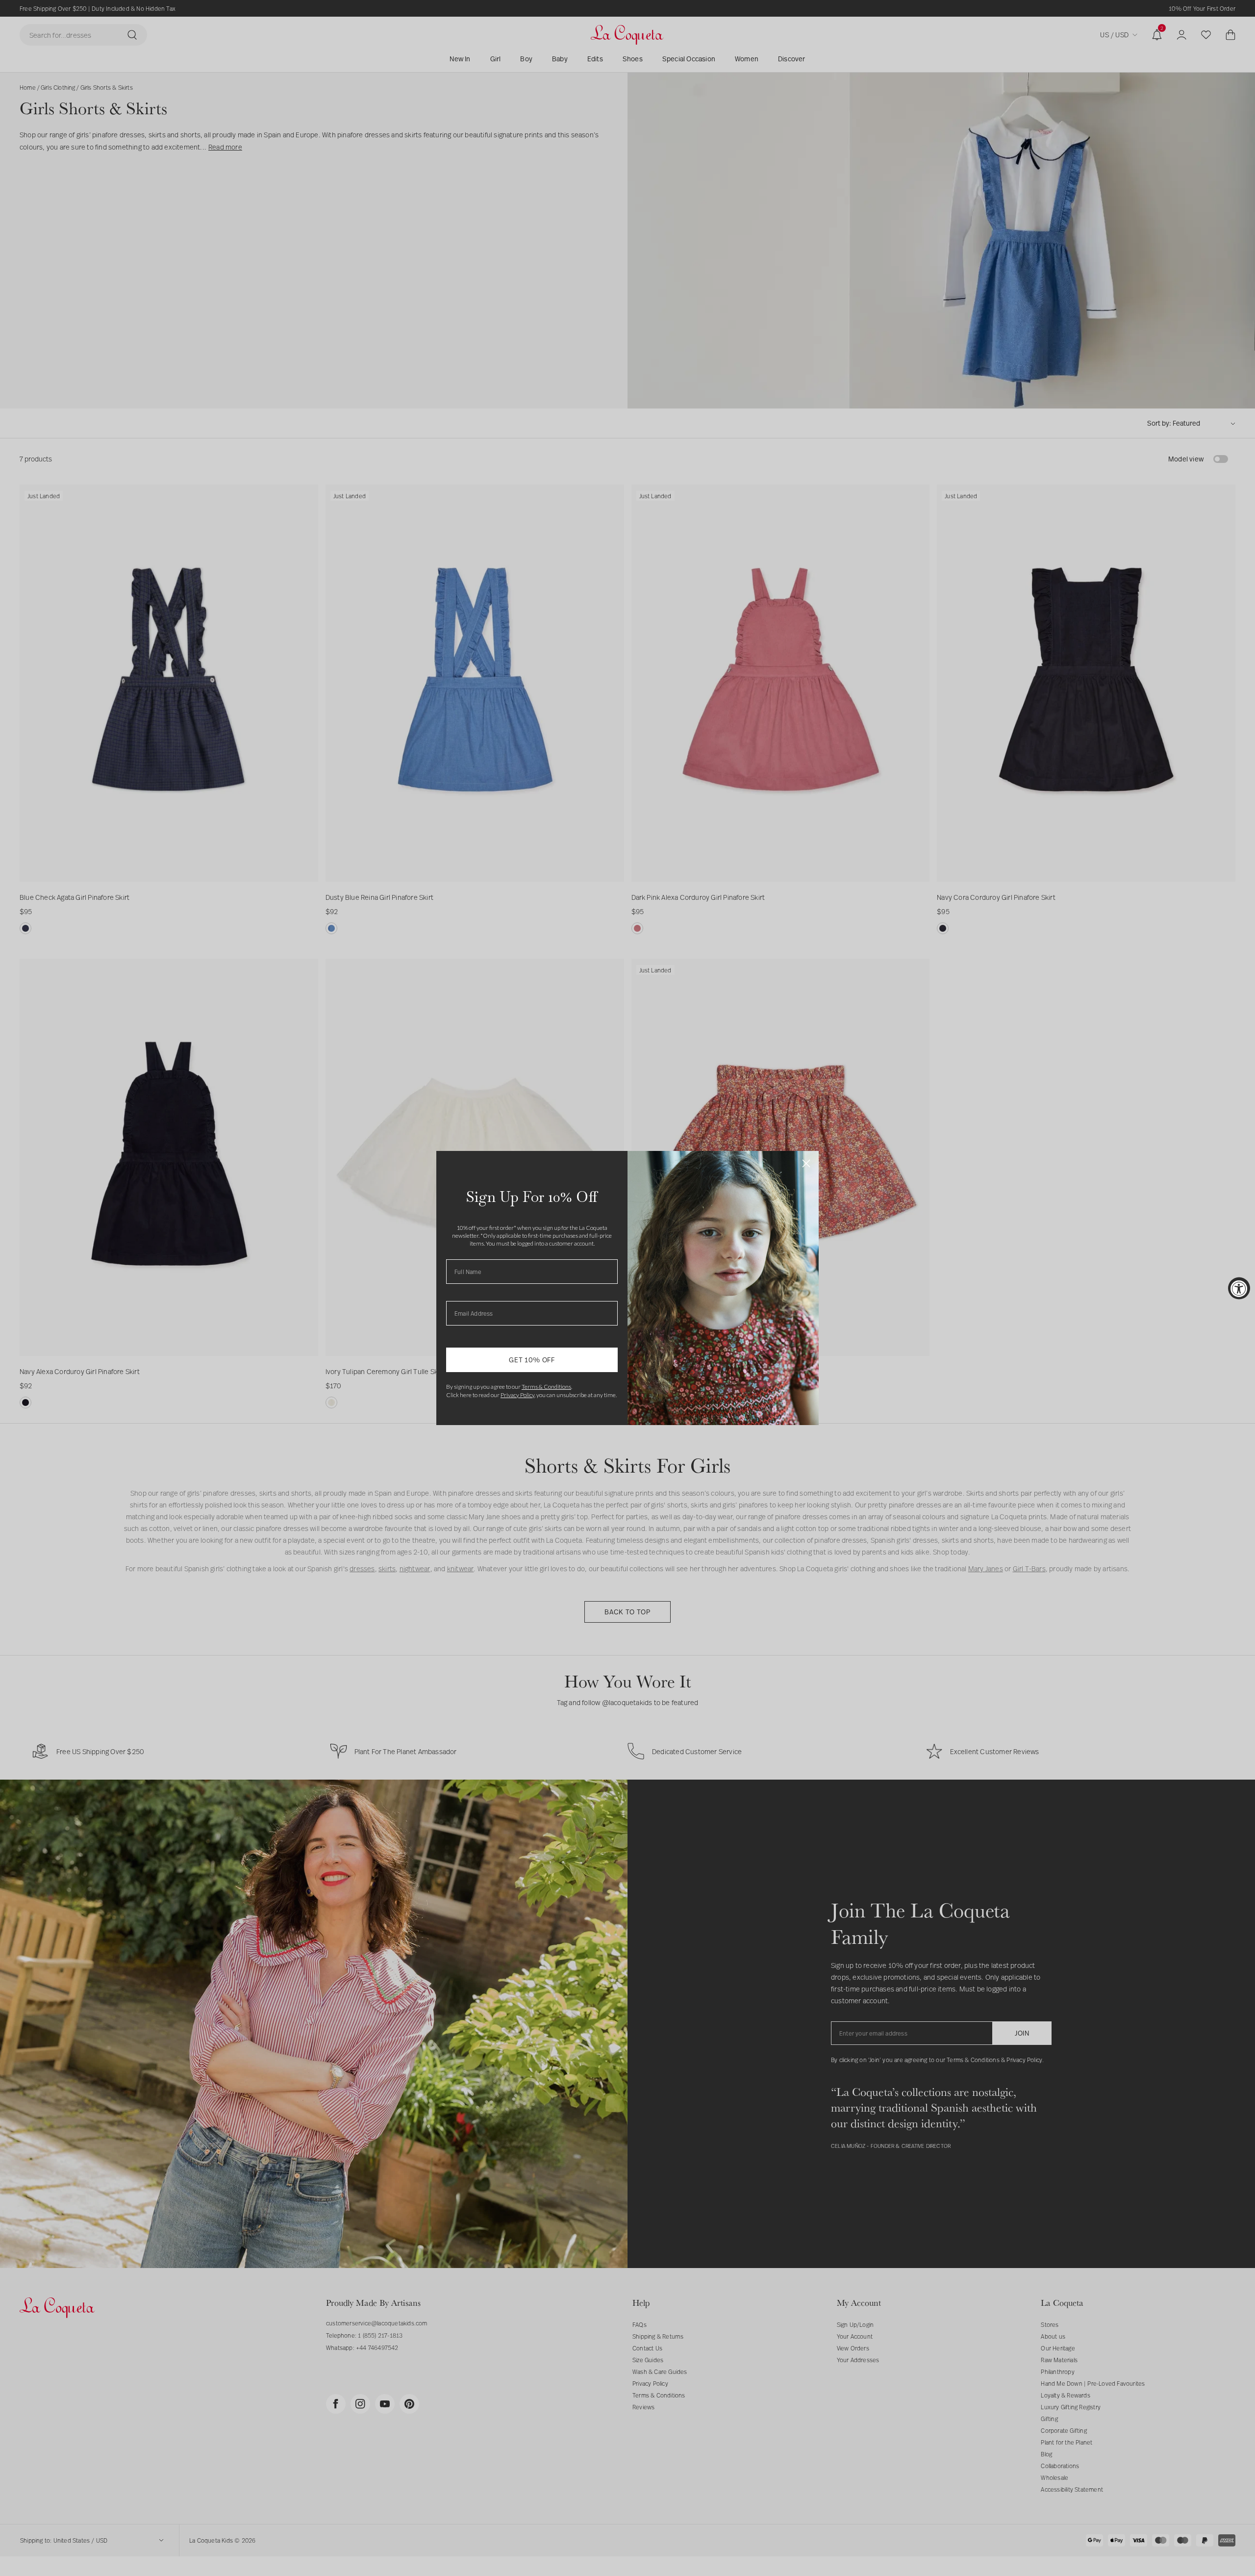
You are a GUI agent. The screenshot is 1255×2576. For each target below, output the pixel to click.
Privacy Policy (517, 1395)
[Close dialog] (806, 1163)
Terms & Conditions (546, 1387)
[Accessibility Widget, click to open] (1239, 1288)
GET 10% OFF (532, 1360)
